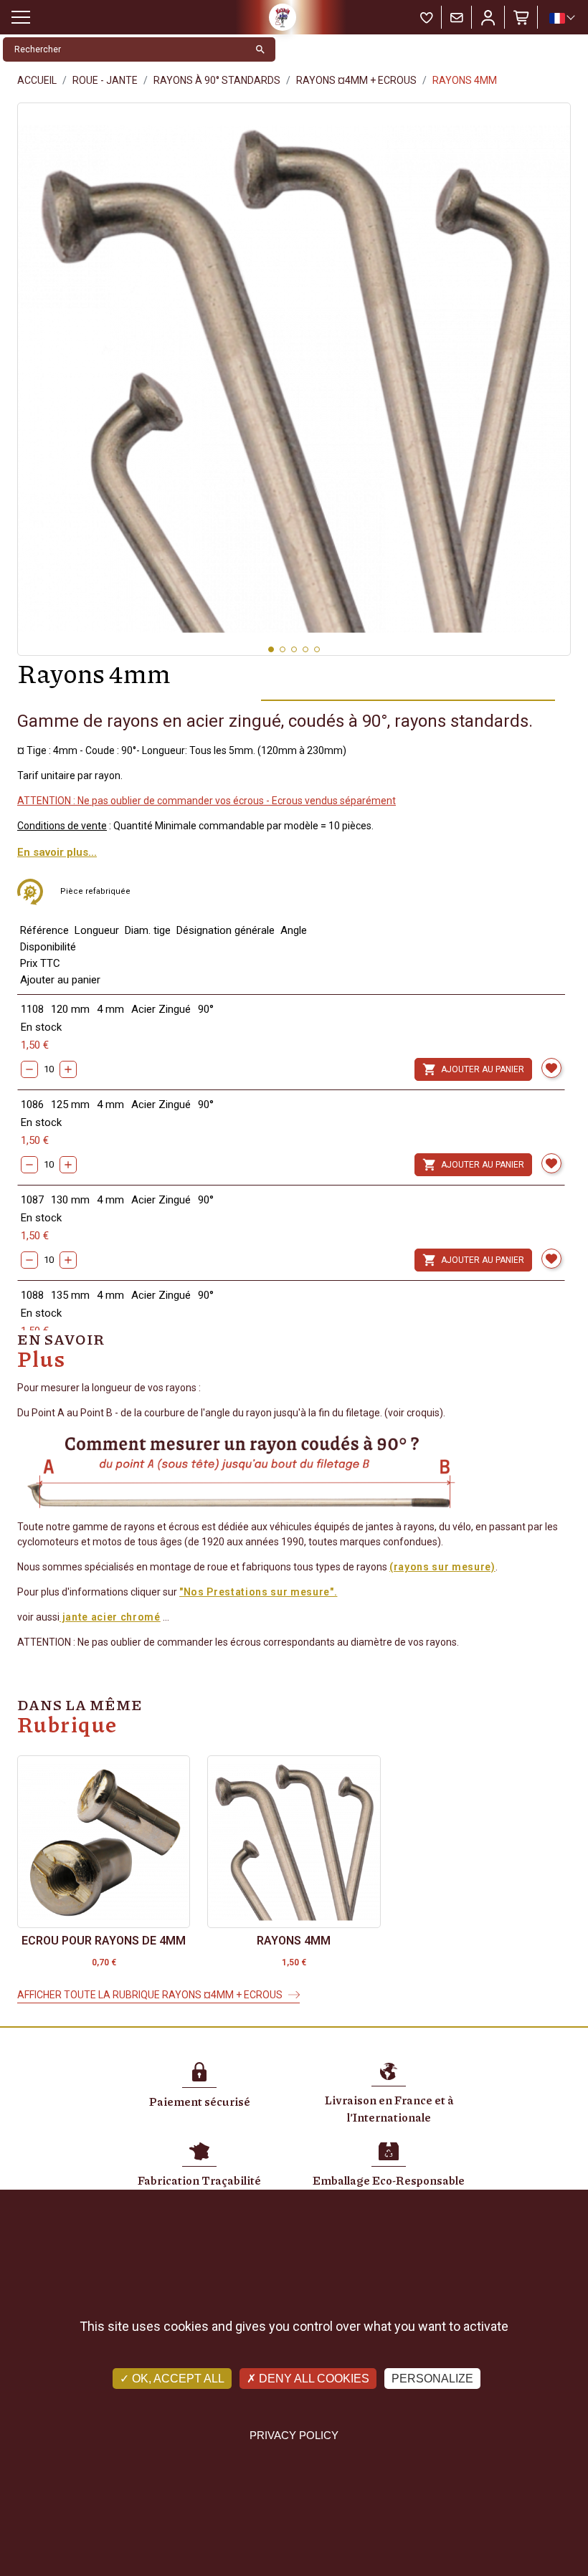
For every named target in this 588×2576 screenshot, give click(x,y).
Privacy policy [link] (294, 2435)
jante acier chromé (110, 1617)
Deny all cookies (313, 2379)
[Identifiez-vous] (488, 17)
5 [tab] (317, 649)
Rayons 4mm (294, 1941)
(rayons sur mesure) (442, 1567)
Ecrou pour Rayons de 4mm (104, 1941)
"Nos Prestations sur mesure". (258, 1592)
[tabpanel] (294, 379)
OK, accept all (177, 2379)
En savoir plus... (57, 852)
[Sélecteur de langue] (561, 18)
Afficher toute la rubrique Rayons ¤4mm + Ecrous (150, 1995)
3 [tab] (294, 649)
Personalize (432, 2379)
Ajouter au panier (473, 1069)
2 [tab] (283, 649)
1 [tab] (271, 649)
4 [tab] (305, 649)
